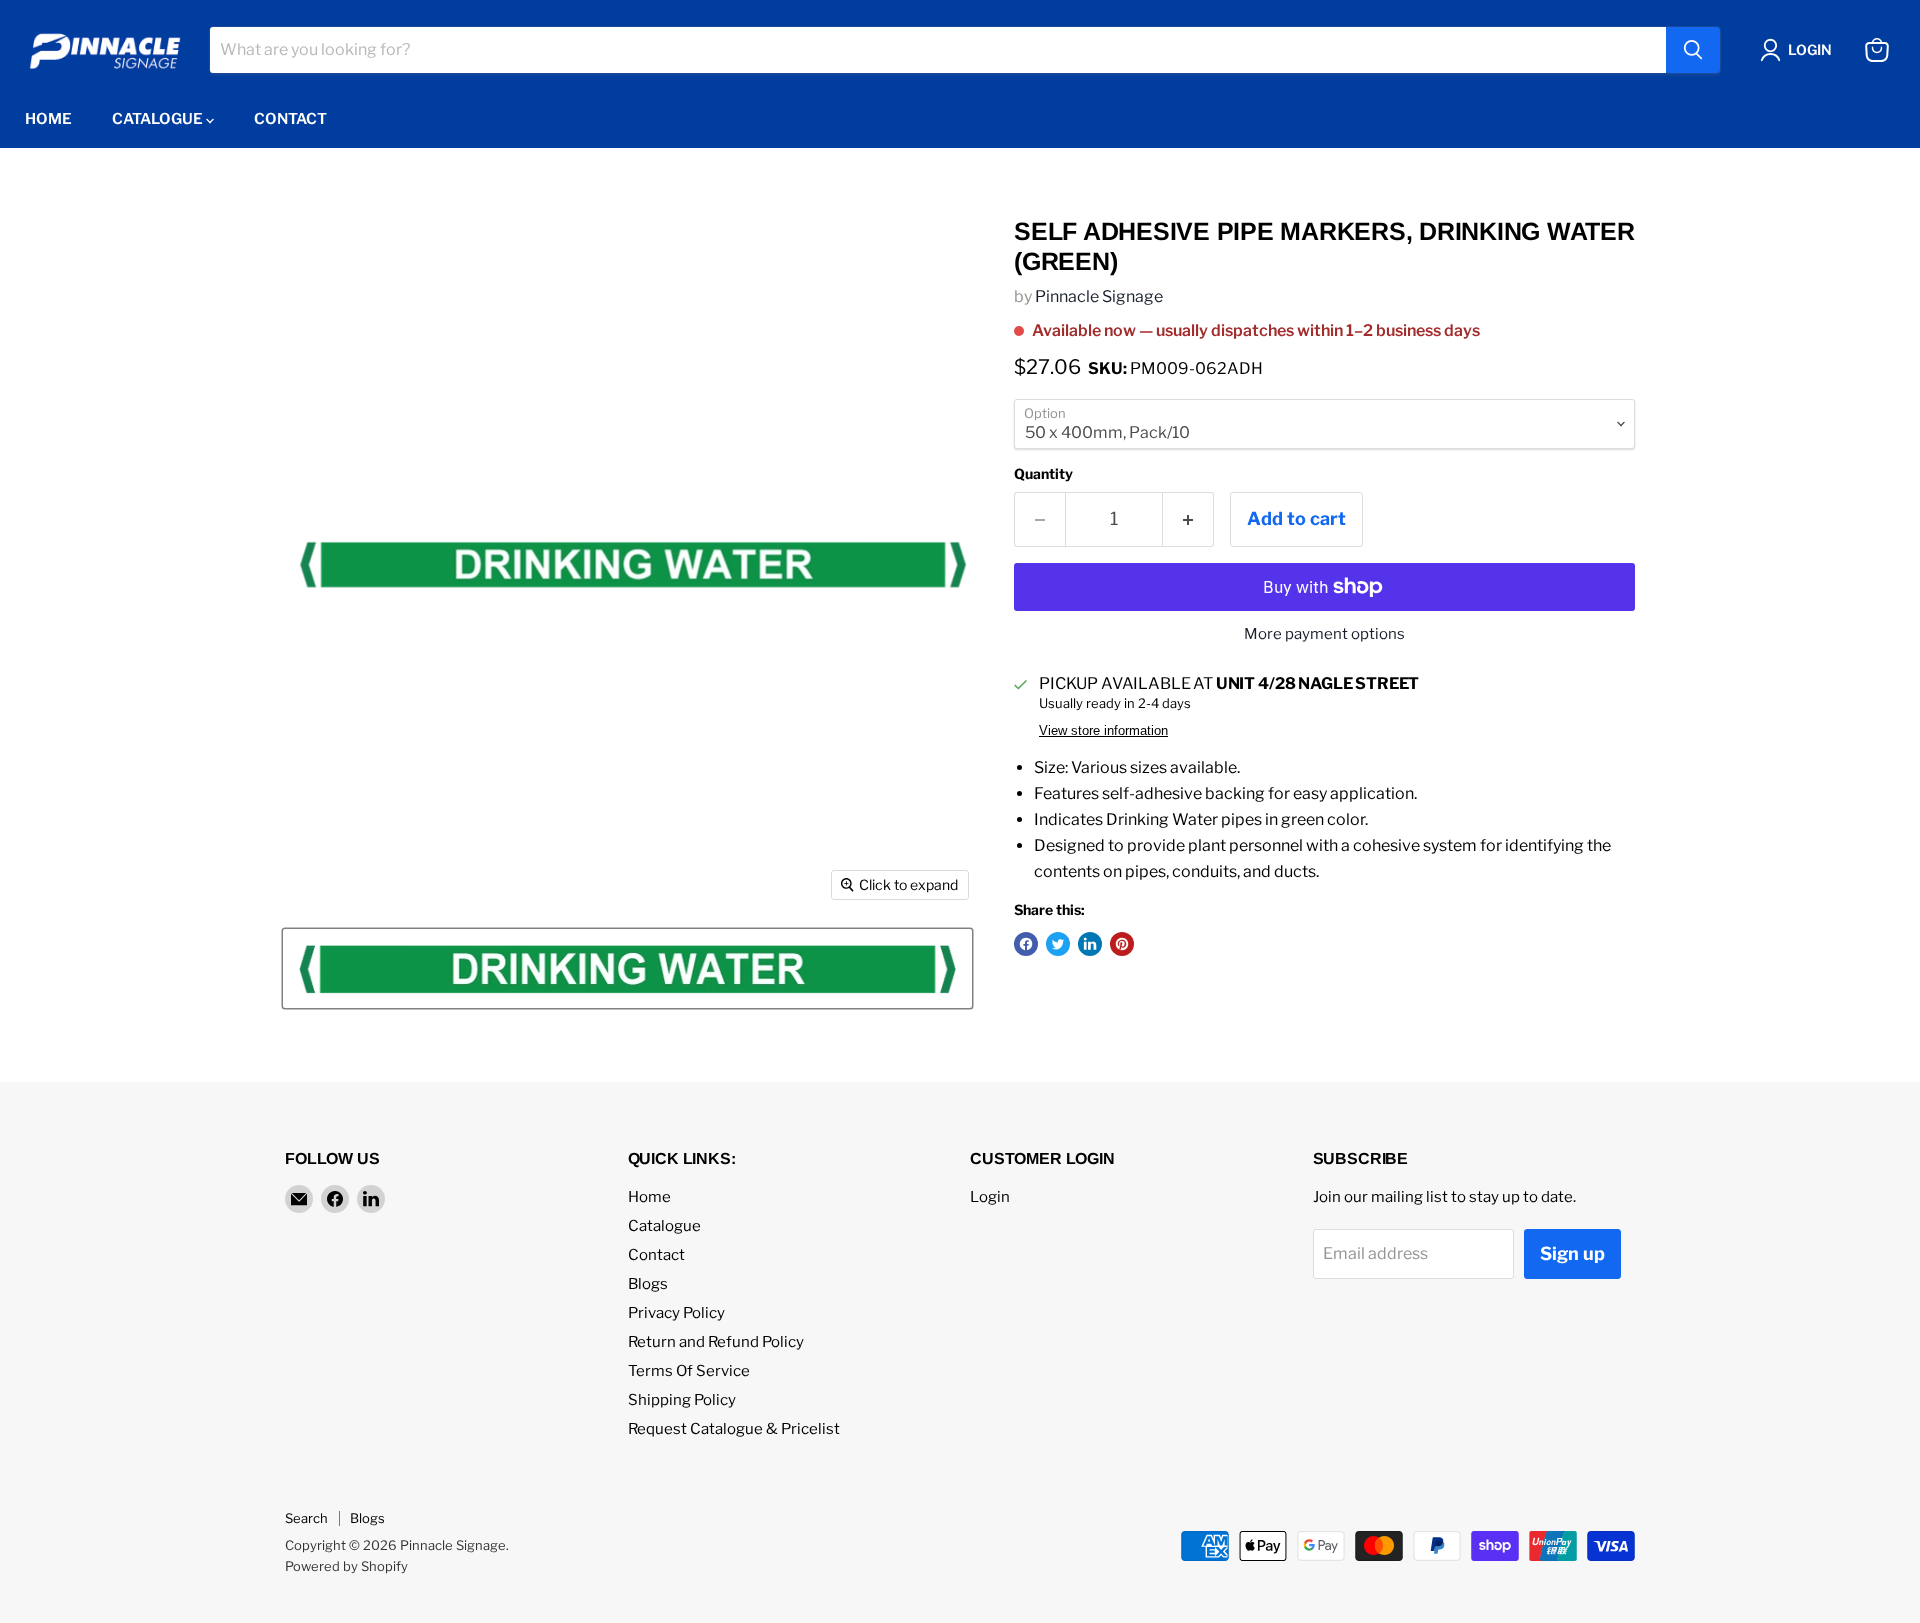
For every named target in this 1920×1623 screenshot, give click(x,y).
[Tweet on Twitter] (1058, 944)
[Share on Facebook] (1026, 944)
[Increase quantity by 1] (1188, 519)
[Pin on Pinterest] (1122, 944)
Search (306, 1518)
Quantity (1043, 474)
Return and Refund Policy (716, 1342)
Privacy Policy (676, 1313)
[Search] (1693, 50)
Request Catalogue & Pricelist (734, 1429)
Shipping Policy (682, 1400)
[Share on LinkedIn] (1090, 944)
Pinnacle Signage (1099, 296)
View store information (1103, 731)
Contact (290, 119)
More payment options (1324, 634)
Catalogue (159, 119)
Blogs (648, 1284)
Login (990, 1197)
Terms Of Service (689, 1371)
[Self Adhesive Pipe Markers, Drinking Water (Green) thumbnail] (627, 968)
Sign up (1572, 1253)
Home (48, 119)
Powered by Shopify (346, 1566)
